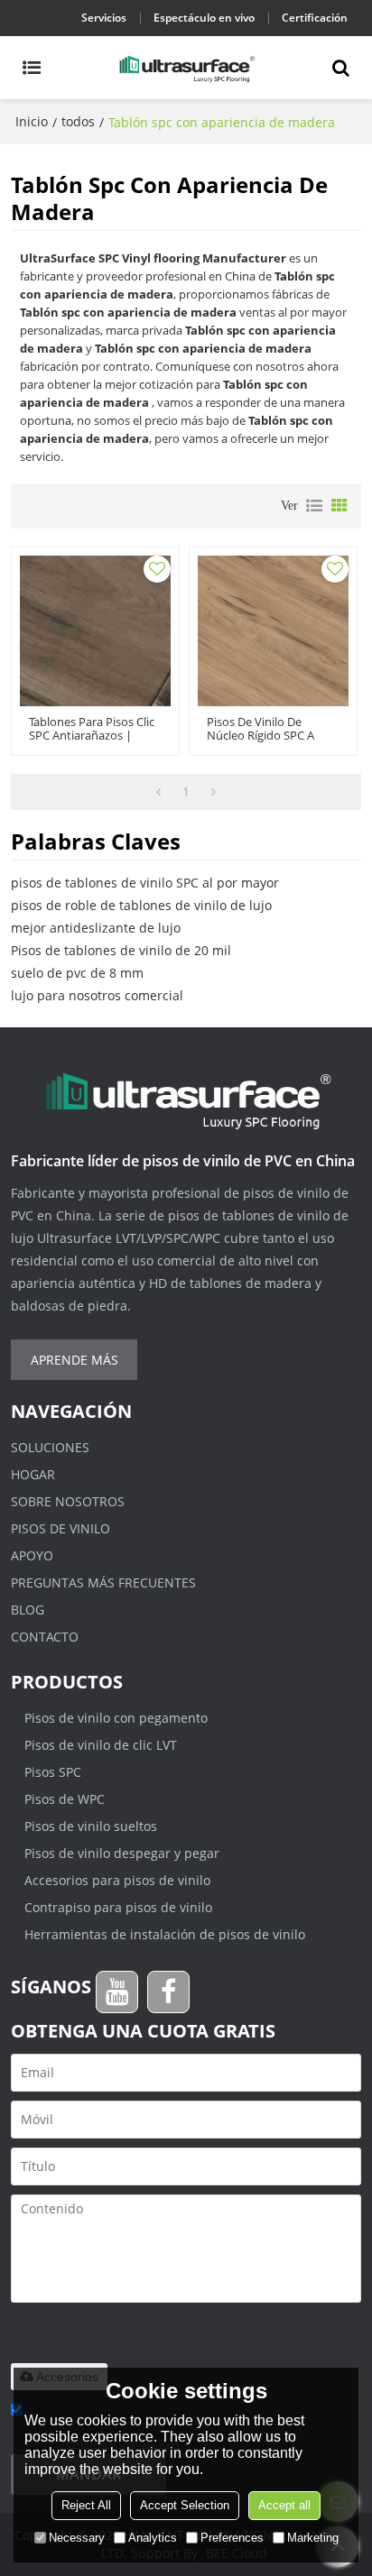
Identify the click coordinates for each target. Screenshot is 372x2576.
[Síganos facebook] (168, 1992)
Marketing (313, 2538)
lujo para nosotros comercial (97, 995)
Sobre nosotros (68, 1501)
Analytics (153, 2538)
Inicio (32, 121)
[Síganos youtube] (117, 1992)
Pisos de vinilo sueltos (91, 1826)
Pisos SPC (53, 1772)
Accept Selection (185, 2505)
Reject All (86, 2505)
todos (78, 121)
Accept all (284, 2505)
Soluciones (50, 1447)
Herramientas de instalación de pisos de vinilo (165, 1934)
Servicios (104, 18)
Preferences (232, 2538)
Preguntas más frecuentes (103, 1582)
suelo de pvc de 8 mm (77, 973)
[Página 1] (158, 792)
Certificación (315, 18)
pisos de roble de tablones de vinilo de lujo (141, 905)
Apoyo (32, 1555)
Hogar (33, 1474)
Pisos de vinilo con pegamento (116, 1718)
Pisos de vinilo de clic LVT (101, 1745)
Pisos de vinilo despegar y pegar (122, 1853)
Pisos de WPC (65, 1799)
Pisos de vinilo (60, 1528)
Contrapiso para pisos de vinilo (118, 1907)
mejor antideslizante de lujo (96, 928)
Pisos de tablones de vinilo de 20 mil (121, 950)
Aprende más (74, 1360)
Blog (28, 1610)
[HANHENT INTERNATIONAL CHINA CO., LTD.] (186, 68)
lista (314, 506)
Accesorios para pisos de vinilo (117, 1880)
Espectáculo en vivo (204, 18)
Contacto (45, 1637)
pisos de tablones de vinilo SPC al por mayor (145, 883)
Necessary (77, 2538)
